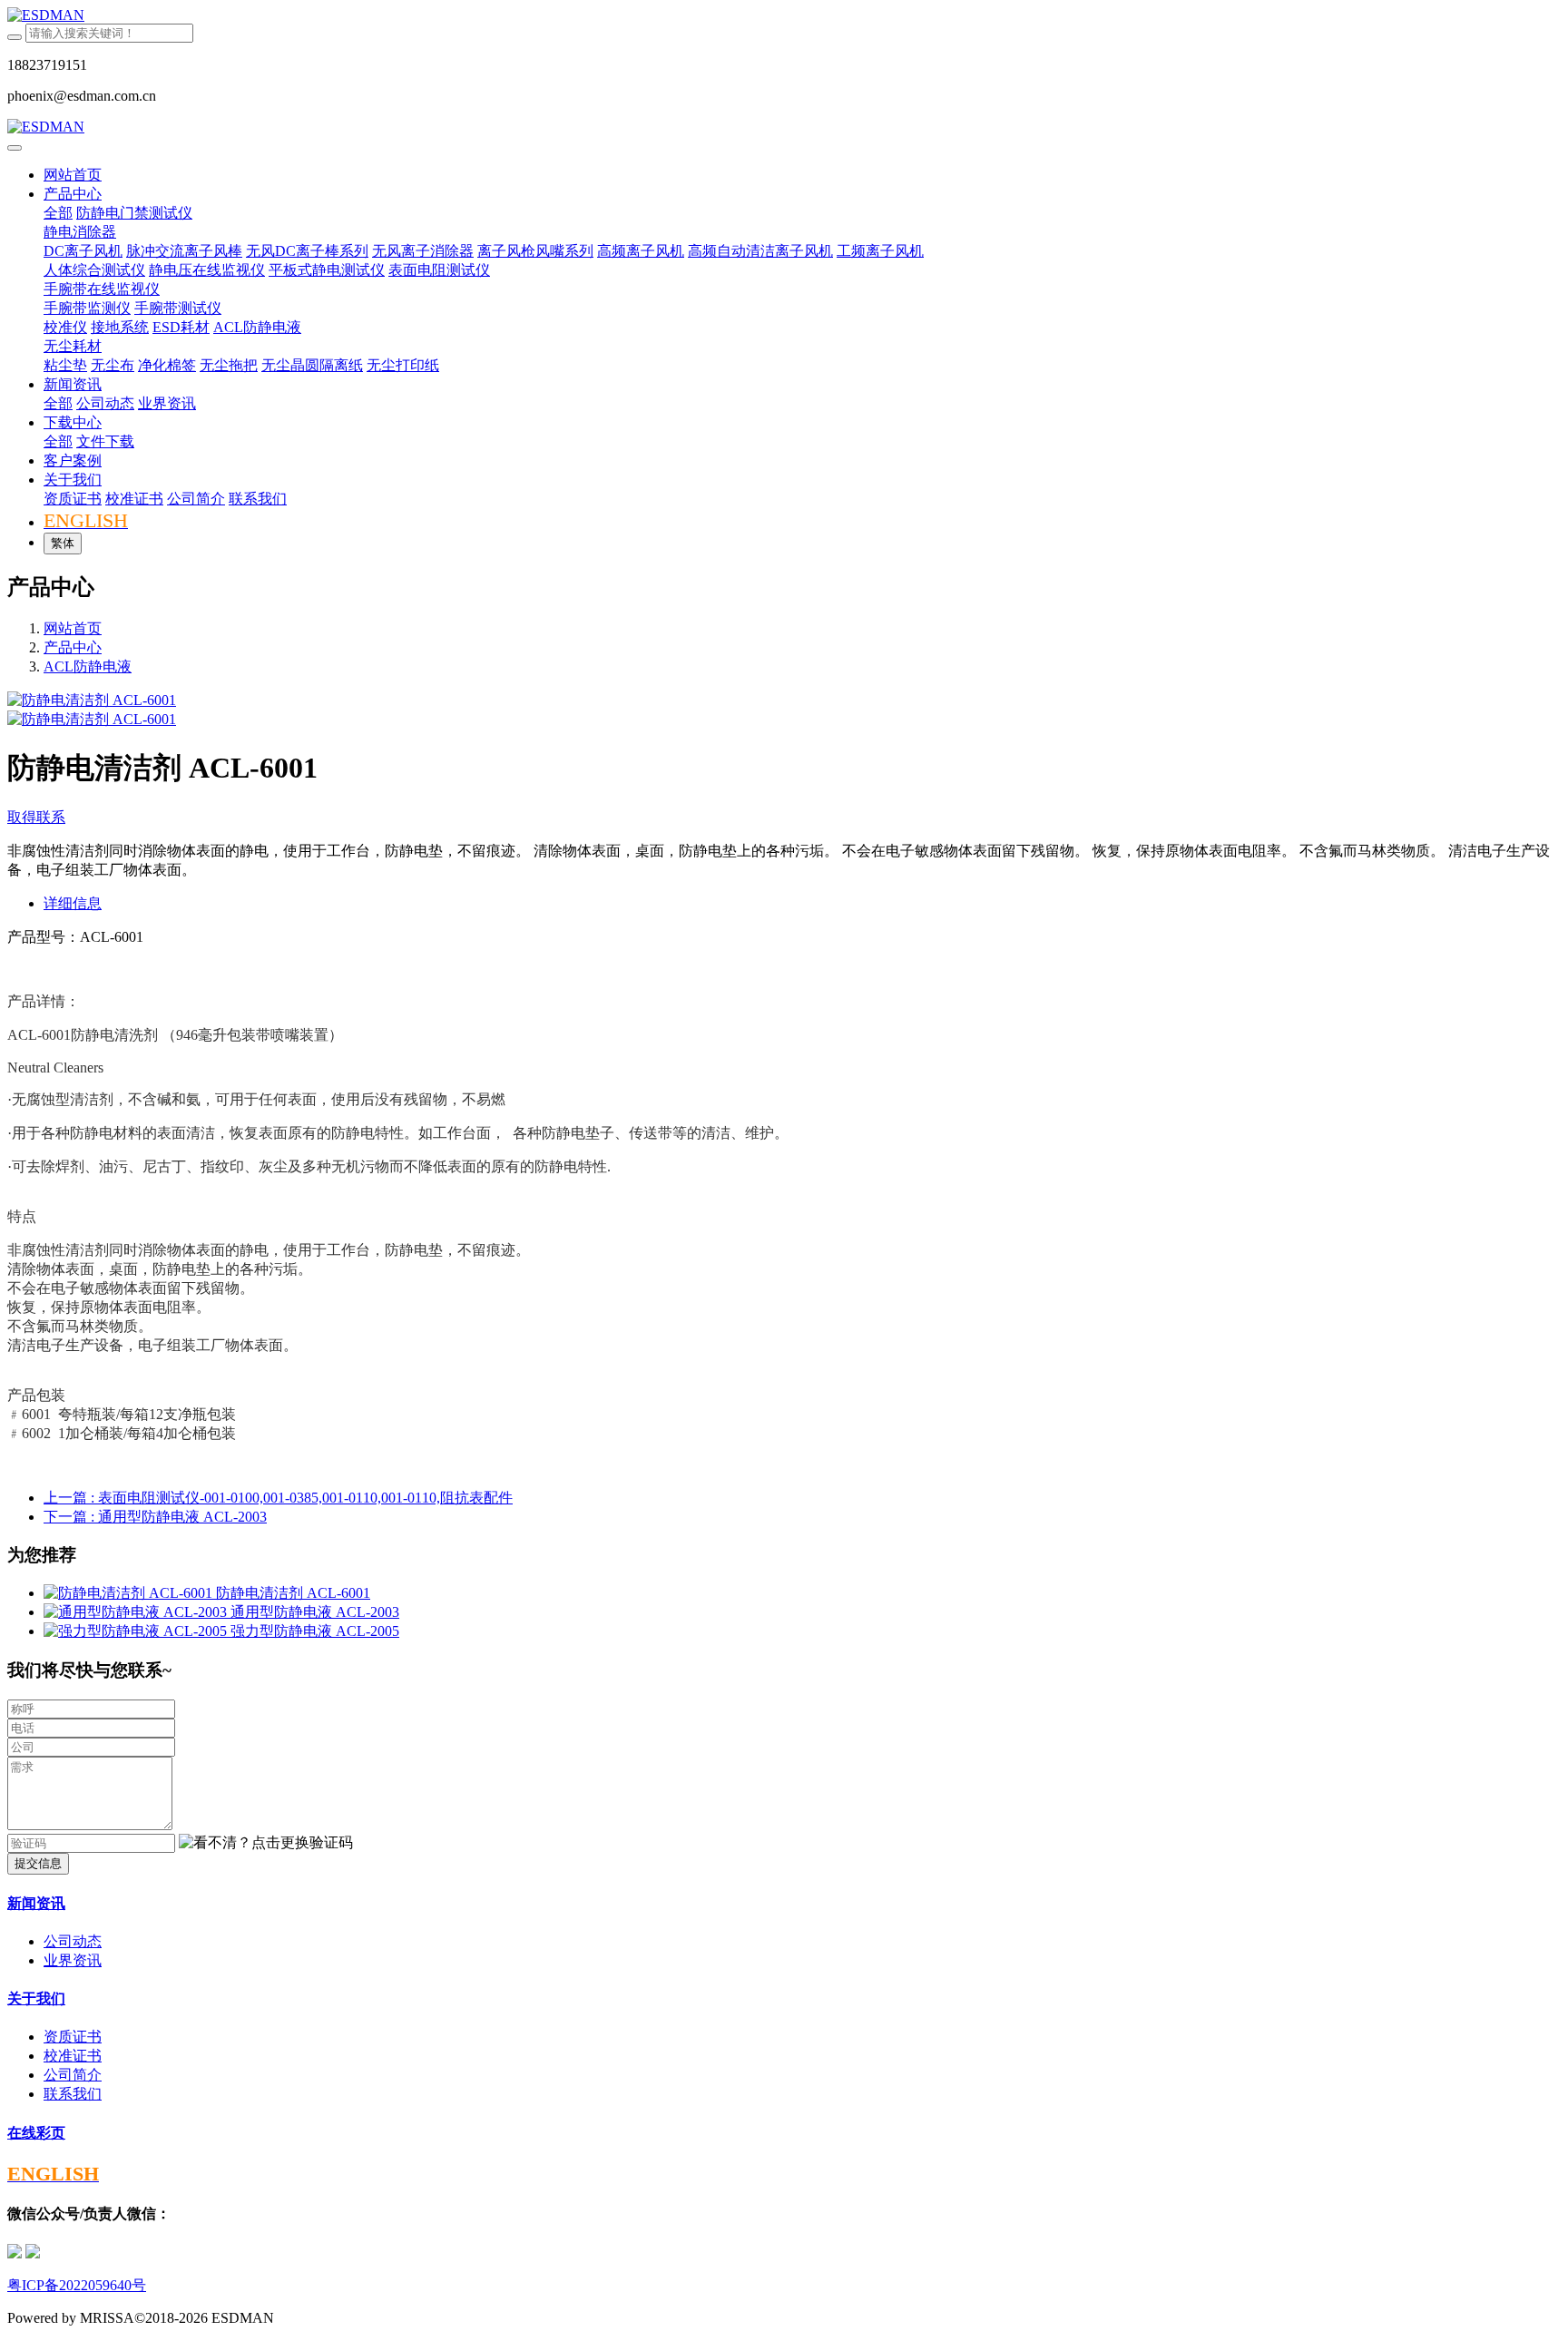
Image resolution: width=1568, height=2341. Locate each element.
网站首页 (73, 175)
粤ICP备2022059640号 (77, 2285)
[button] (266, 1843)
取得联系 (36, 817)
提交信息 (38, 1863)
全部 (58, 213)
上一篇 (278, 1498)
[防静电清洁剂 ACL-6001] (130, 1593)
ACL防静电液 (88, 666)
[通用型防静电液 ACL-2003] (137, 1612)
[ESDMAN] (784, 15)
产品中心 (73, 647)
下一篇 (155, 1517)
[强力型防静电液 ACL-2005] (137, 1631)
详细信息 (73, 903)
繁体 (63, 543)
